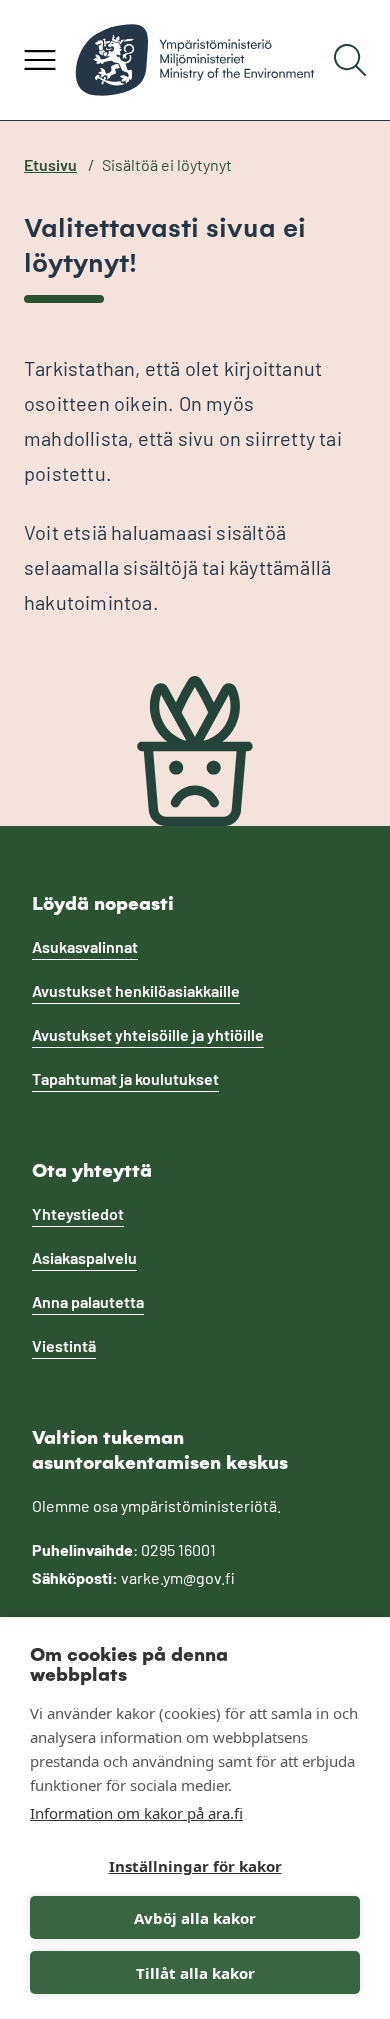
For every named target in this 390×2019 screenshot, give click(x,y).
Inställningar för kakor (195, 1866)
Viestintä (64, 1345)
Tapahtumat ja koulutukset (125, 1078)
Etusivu (50, 164)
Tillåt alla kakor (195, 1973)
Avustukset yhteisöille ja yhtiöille (148, 1034)
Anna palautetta (88, 1301)
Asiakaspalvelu (84, 1257)
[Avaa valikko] (40, 60)
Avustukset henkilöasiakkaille (136, 990)
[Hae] (350, 60)
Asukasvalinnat (85, 946)
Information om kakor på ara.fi (136, 1813)
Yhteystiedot (78, 1213)
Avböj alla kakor (195, 1918)
